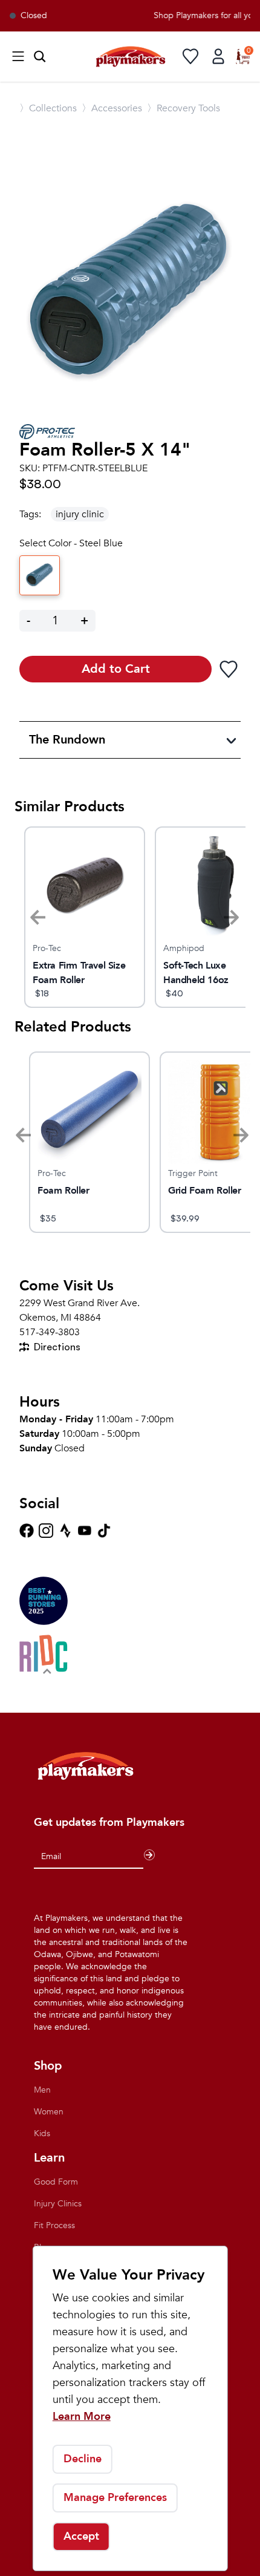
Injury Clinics (58, 2204)
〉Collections (48, 108)
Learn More (82, 2417)
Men (42, 2090)
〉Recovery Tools (184, 108)
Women (49, 2112)
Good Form (56, 2182)
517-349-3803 (50, 1332)
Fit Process (54, 2225)
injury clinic (80, 514)
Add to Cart (116, 669)
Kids (42, 2133)
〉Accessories (112, 108)
